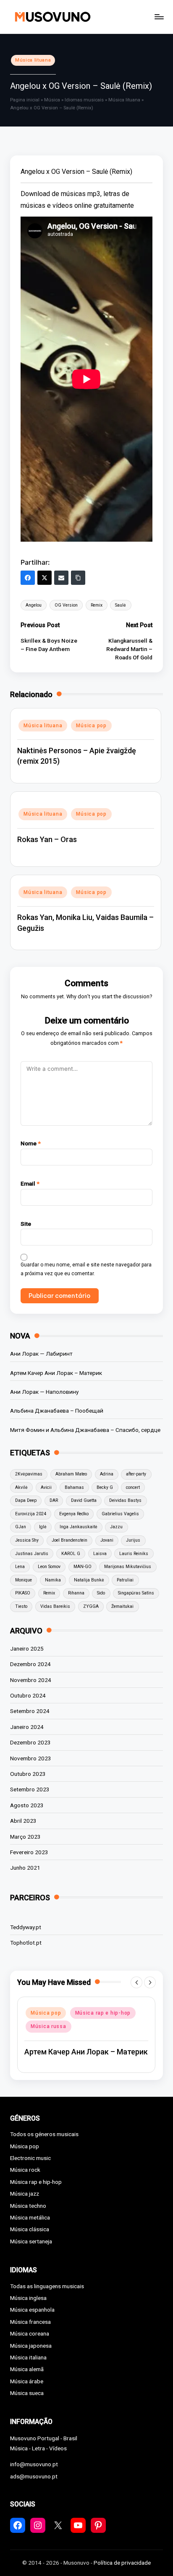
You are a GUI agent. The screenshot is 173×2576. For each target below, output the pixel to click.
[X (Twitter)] (45, 578)
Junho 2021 (25, 1868)
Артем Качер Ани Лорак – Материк (56, 1373)
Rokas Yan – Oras (47, 839)
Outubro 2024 (28, 1695)
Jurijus (133, 1540)
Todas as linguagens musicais (47, 2286)
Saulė (121, 605)
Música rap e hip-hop (103, 2013)
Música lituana (33, 60)
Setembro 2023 (30, 1789)
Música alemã (27, 2369)
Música (52, 100)
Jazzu (116, 1527)
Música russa (48, 2026)
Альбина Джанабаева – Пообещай (57, 1411)
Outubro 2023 (28, 1774)
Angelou (34, 605)
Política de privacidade (122, 2563)
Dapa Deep (26, 1500)
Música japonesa (31, 2346)
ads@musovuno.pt (34, 2476)
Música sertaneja (31, 2241)
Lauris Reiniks (134, 1554)
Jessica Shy (27, 1540)
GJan (21, 1527)
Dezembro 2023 (30, 1742)
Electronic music (30, 2158)
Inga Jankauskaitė (79, 1527)
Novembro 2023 (31, 1758)
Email (30, 1183)
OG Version (66, 605)
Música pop (91, 726)
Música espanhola (32, 2310)
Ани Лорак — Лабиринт (41, 1354)
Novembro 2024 (31, 1680)
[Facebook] (28, 578)
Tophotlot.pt (26, 1943)
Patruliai (125, 1580)
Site (26, 1224)
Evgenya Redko (74, 1514)
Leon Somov (49, 1567)
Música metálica (30, 2217)
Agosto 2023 (27, 1805)
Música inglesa (28, 2298)
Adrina (107, 1474)
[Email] (61, 578)
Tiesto (21, 1606)
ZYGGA (91, 1606)
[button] (136, 1982)
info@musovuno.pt (34, 2464)
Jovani (107, 1540)
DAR (54, 1500)
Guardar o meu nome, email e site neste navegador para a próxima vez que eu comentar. (86, 1269)
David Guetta (84, 1500)
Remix (97, 605)
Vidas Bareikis (55, 1606)
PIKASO (23, 1593)
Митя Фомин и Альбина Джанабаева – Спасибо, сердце (85, 1430)
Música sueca (27, 2393)
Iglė (43, 1527)
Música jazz (25, 2194)
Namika (53, 1580)
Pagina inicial (25, 100)
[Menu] (159, 17)
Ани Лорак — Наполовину (44, 1392)
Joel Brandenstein (69, 1540)
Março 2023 (25, 1837)
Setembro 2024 (30, 1711)
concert (133, 1487)
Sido (101, 1593)
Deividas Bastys (125, 1500)
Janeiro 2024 (27, 1727)
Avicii (46, 1487)
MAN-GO (83, 1567)
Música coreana (30, 2333)
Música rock (25, 2170)
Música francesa (30, 2322)
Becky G (105, 1487)
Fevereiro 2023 (29, 1852)
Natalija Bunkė (89, 1580)
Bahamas (74, 1487)
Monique (24, 1580)
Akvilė (21, 1487)
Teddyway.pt (26, 1927)
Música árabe (27, 2381)
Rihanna (76, 1593)
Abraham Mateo (71, 1474)
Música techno (28, 2206)
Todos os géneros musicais (44, 2134)
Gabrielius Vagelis (120, 1514)
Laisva (100, 1554)
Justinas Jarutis (32, 1554)
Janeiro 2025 (27, 1648)
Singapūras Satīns (136, 1593)
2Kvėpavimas (29, 1474)
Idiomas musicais (84, 100)
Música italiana (28, 2357)
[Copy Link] (78, 578)
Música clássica (30, 2229)
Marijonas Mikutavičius (128, 1567)
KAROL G (71, 1554)
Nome (31, 1143)
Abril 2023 (23, 1821)
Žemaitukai (122, 1606)
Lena (20, 1567)
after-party (136, 1474)
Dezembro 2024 (30, 1664)
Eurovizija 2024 (31, 1514)
